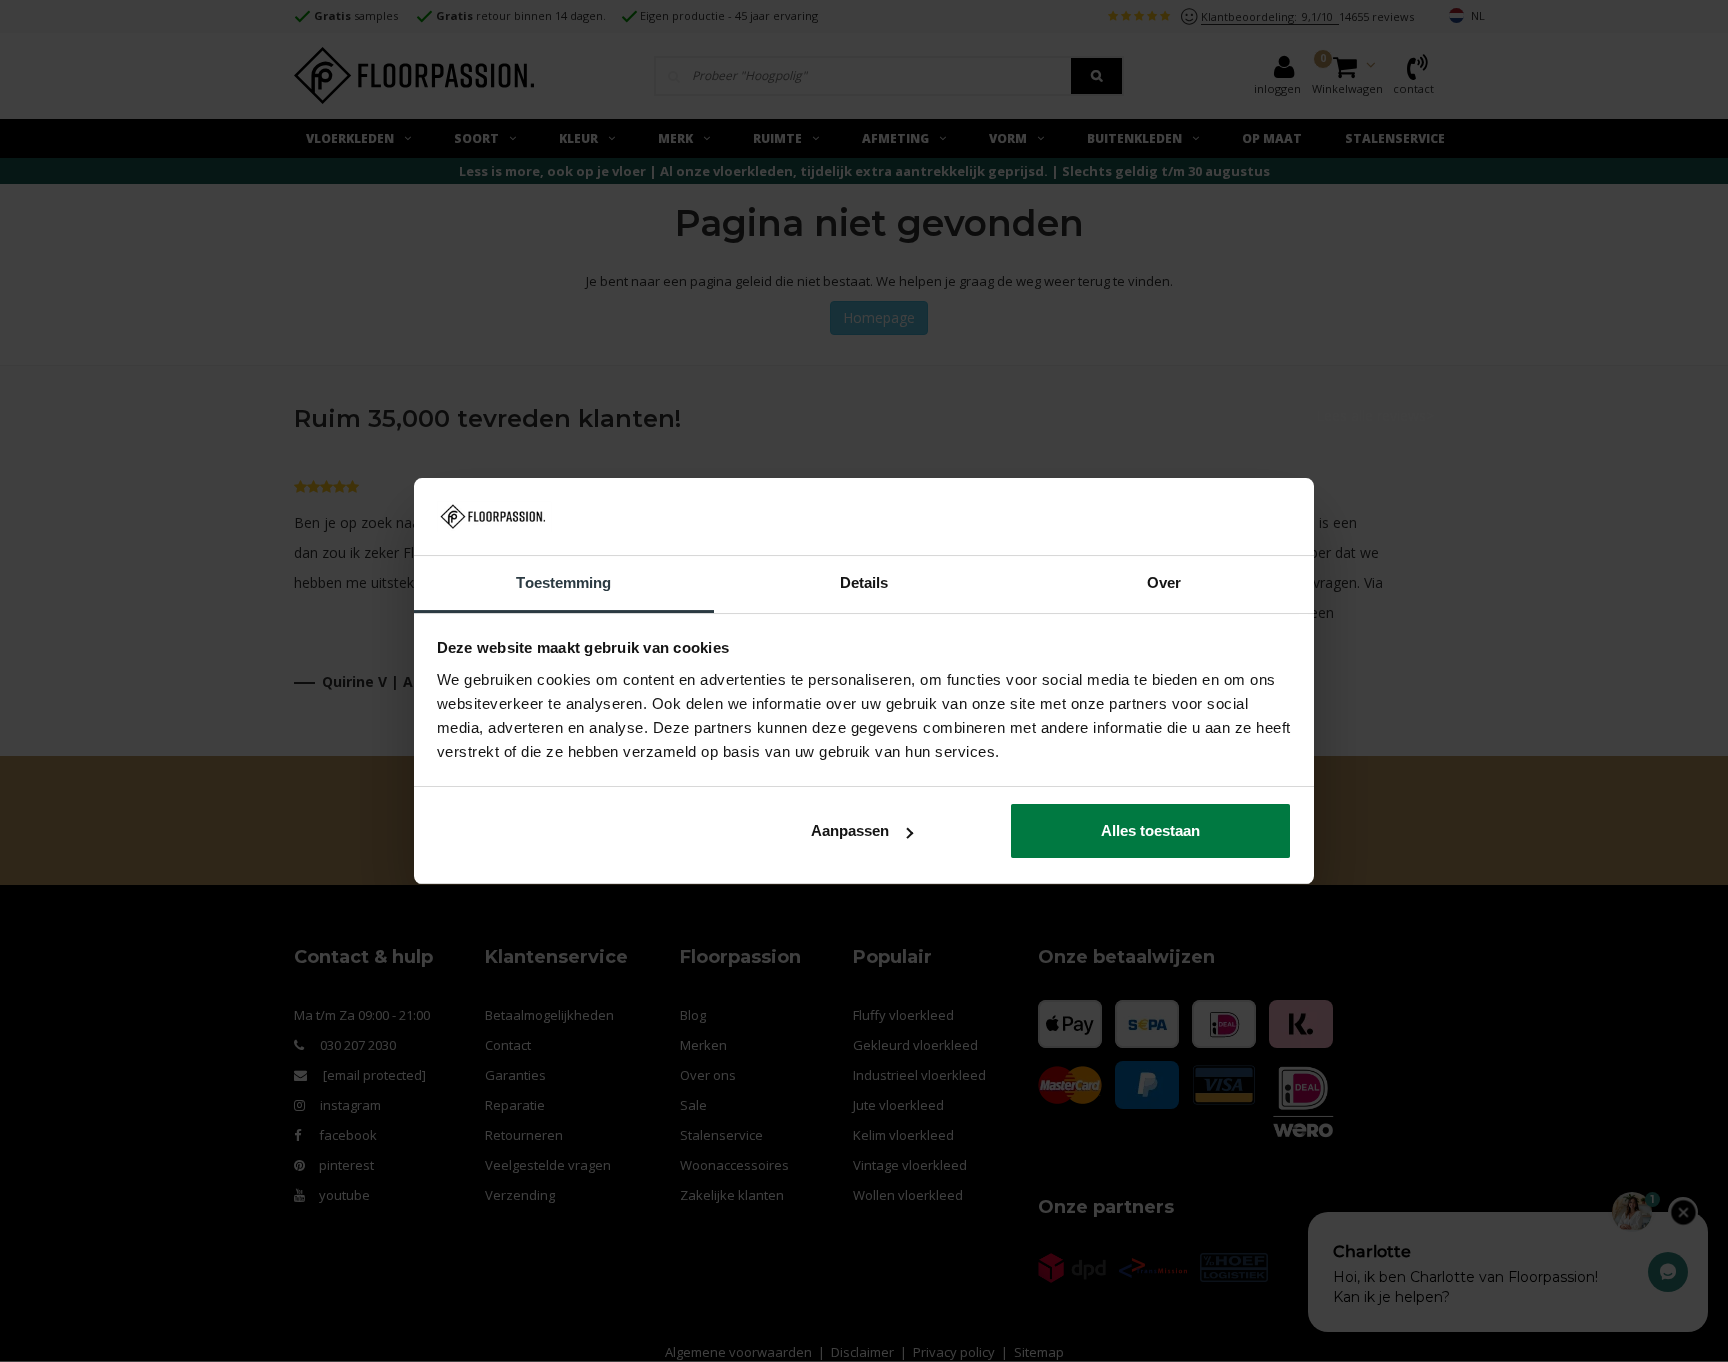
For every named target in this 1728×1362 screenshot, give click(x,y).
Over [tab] (1164, 582)
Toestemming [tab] (563, 582)
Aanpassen (850, 830)
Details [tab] (864, 582)
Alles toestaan (1150, 830)
